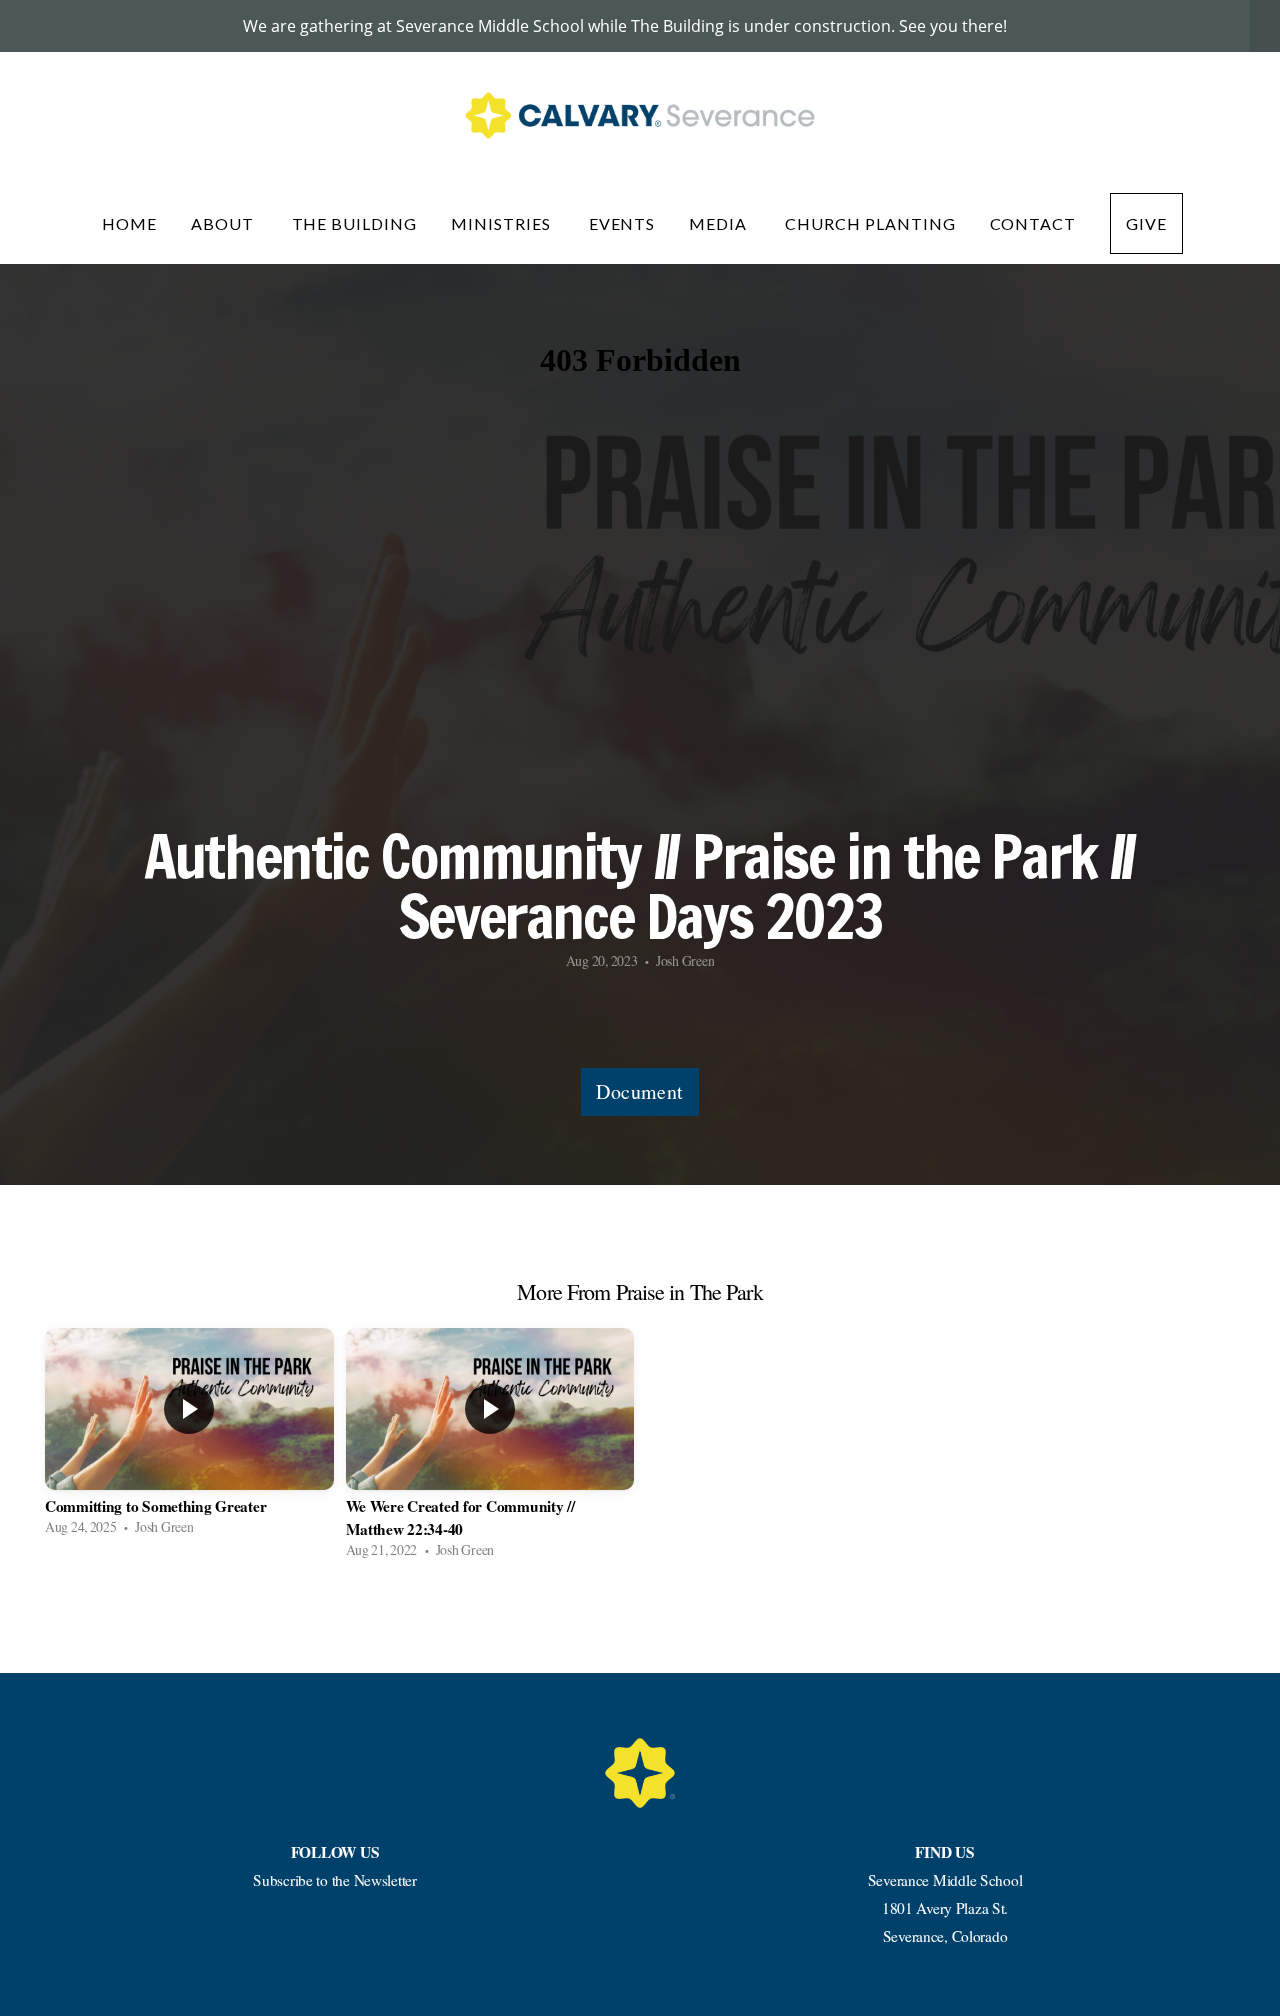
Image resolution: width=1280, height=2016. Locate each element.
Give (1146, 223)
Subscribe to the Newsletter (334, 1880)
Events (622, 223)
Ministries (503, 223)
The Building (355, 223)
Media (720, 223)
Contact (1033, 223)
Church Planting (870, 223)
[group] (189, 1437)
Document (639, 1091)
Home (129, 223)
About (224, 223)
